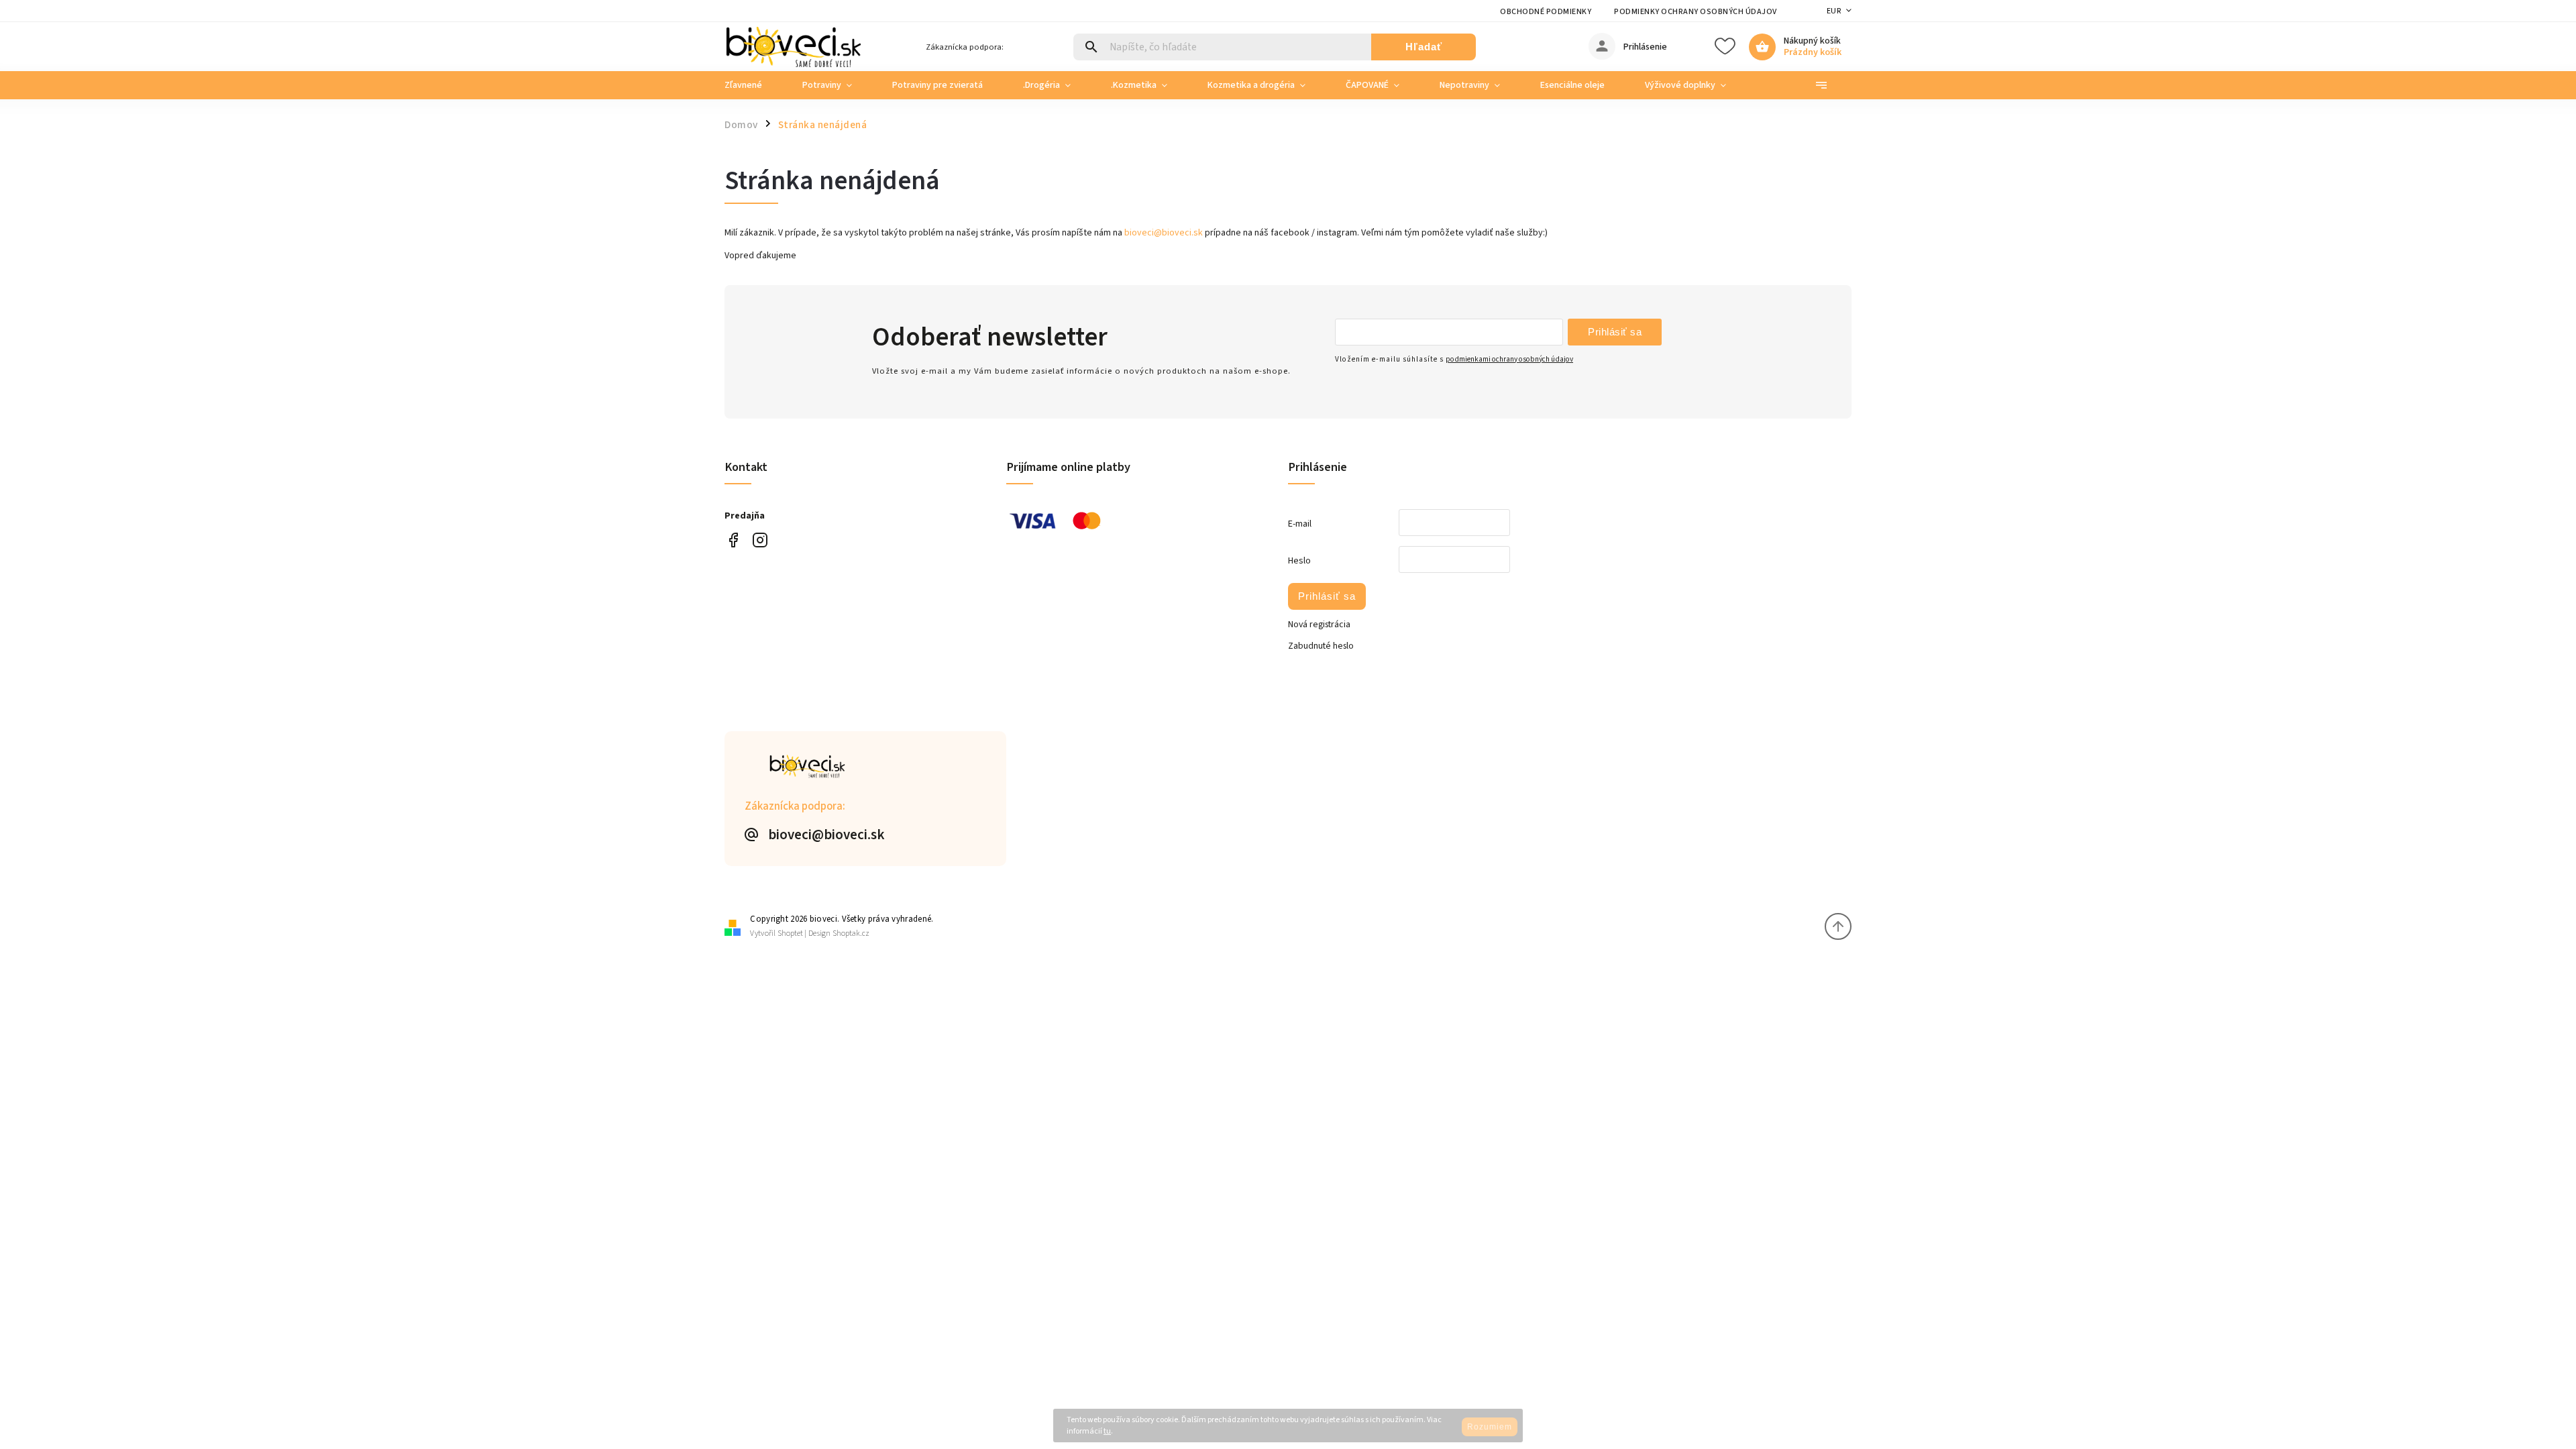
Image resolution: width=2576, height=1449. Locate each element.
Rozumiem (1490, 1427)
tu (1107, 1431)
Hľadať (1424, 47)
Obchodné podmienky (1546, 12)
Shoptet (790, 933)
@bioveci (733, 540)
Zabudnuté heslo (1321, 646)
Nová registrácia (1319, 625)
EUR (1834, 11)
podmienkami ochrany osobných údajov (1509, 359)
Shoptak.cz (851, 933)
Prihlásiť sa (1615, 332)
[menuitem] (753, 85)
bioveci (760, 540)
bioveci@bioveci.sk (1164, 233)
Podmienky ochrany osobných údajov (1696, 12)
